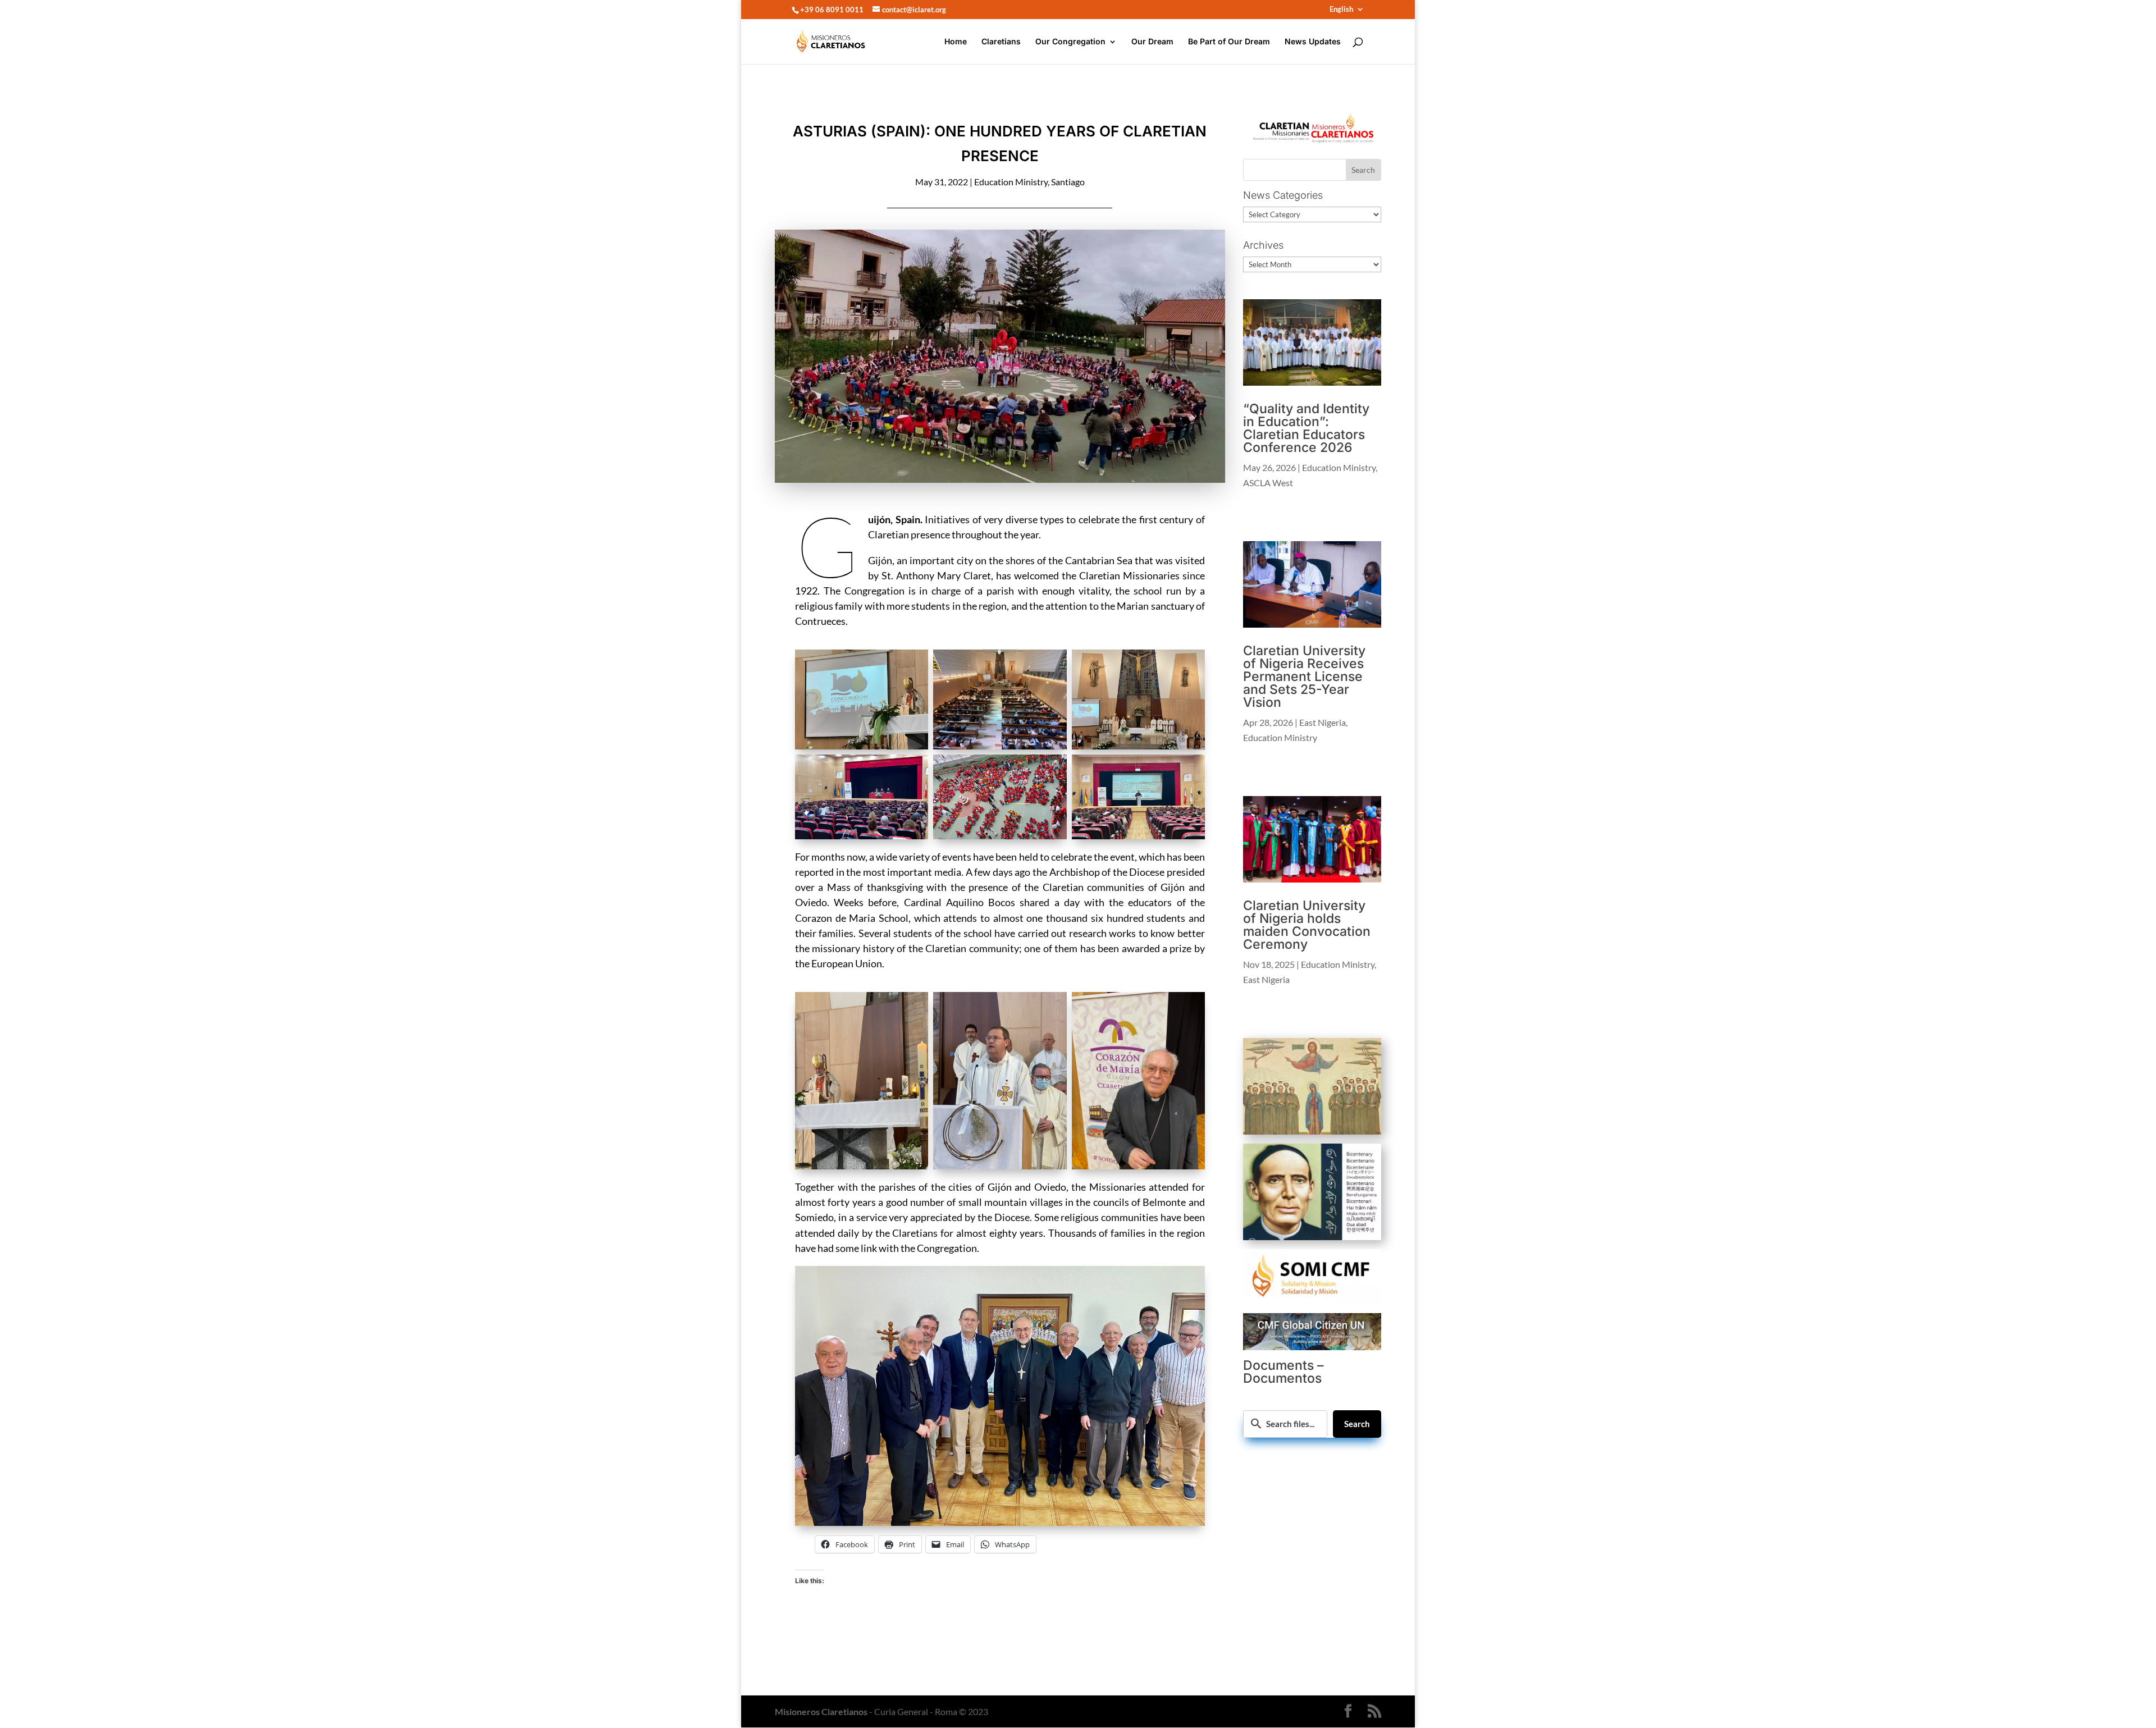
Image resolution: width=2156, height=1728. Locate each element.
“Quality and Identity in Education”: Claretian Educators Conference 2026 (1306, 428)
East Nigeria (1323, 722)
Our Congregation (1070, 42)
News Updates (1313, 42)
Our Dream (1152, 42)
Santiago (1068, 182)
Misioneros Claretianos (821, 1711)
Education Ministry (1011, 182)
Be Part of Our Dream (1229, 42)
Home (956, 42)
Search (1357, 1424)
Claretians (1001, 42)
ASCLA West (1268, 483)
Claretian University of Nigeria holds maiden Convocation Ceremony (1307, 925)
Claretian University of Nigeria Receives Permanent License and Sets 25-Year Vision (1304, 676)
